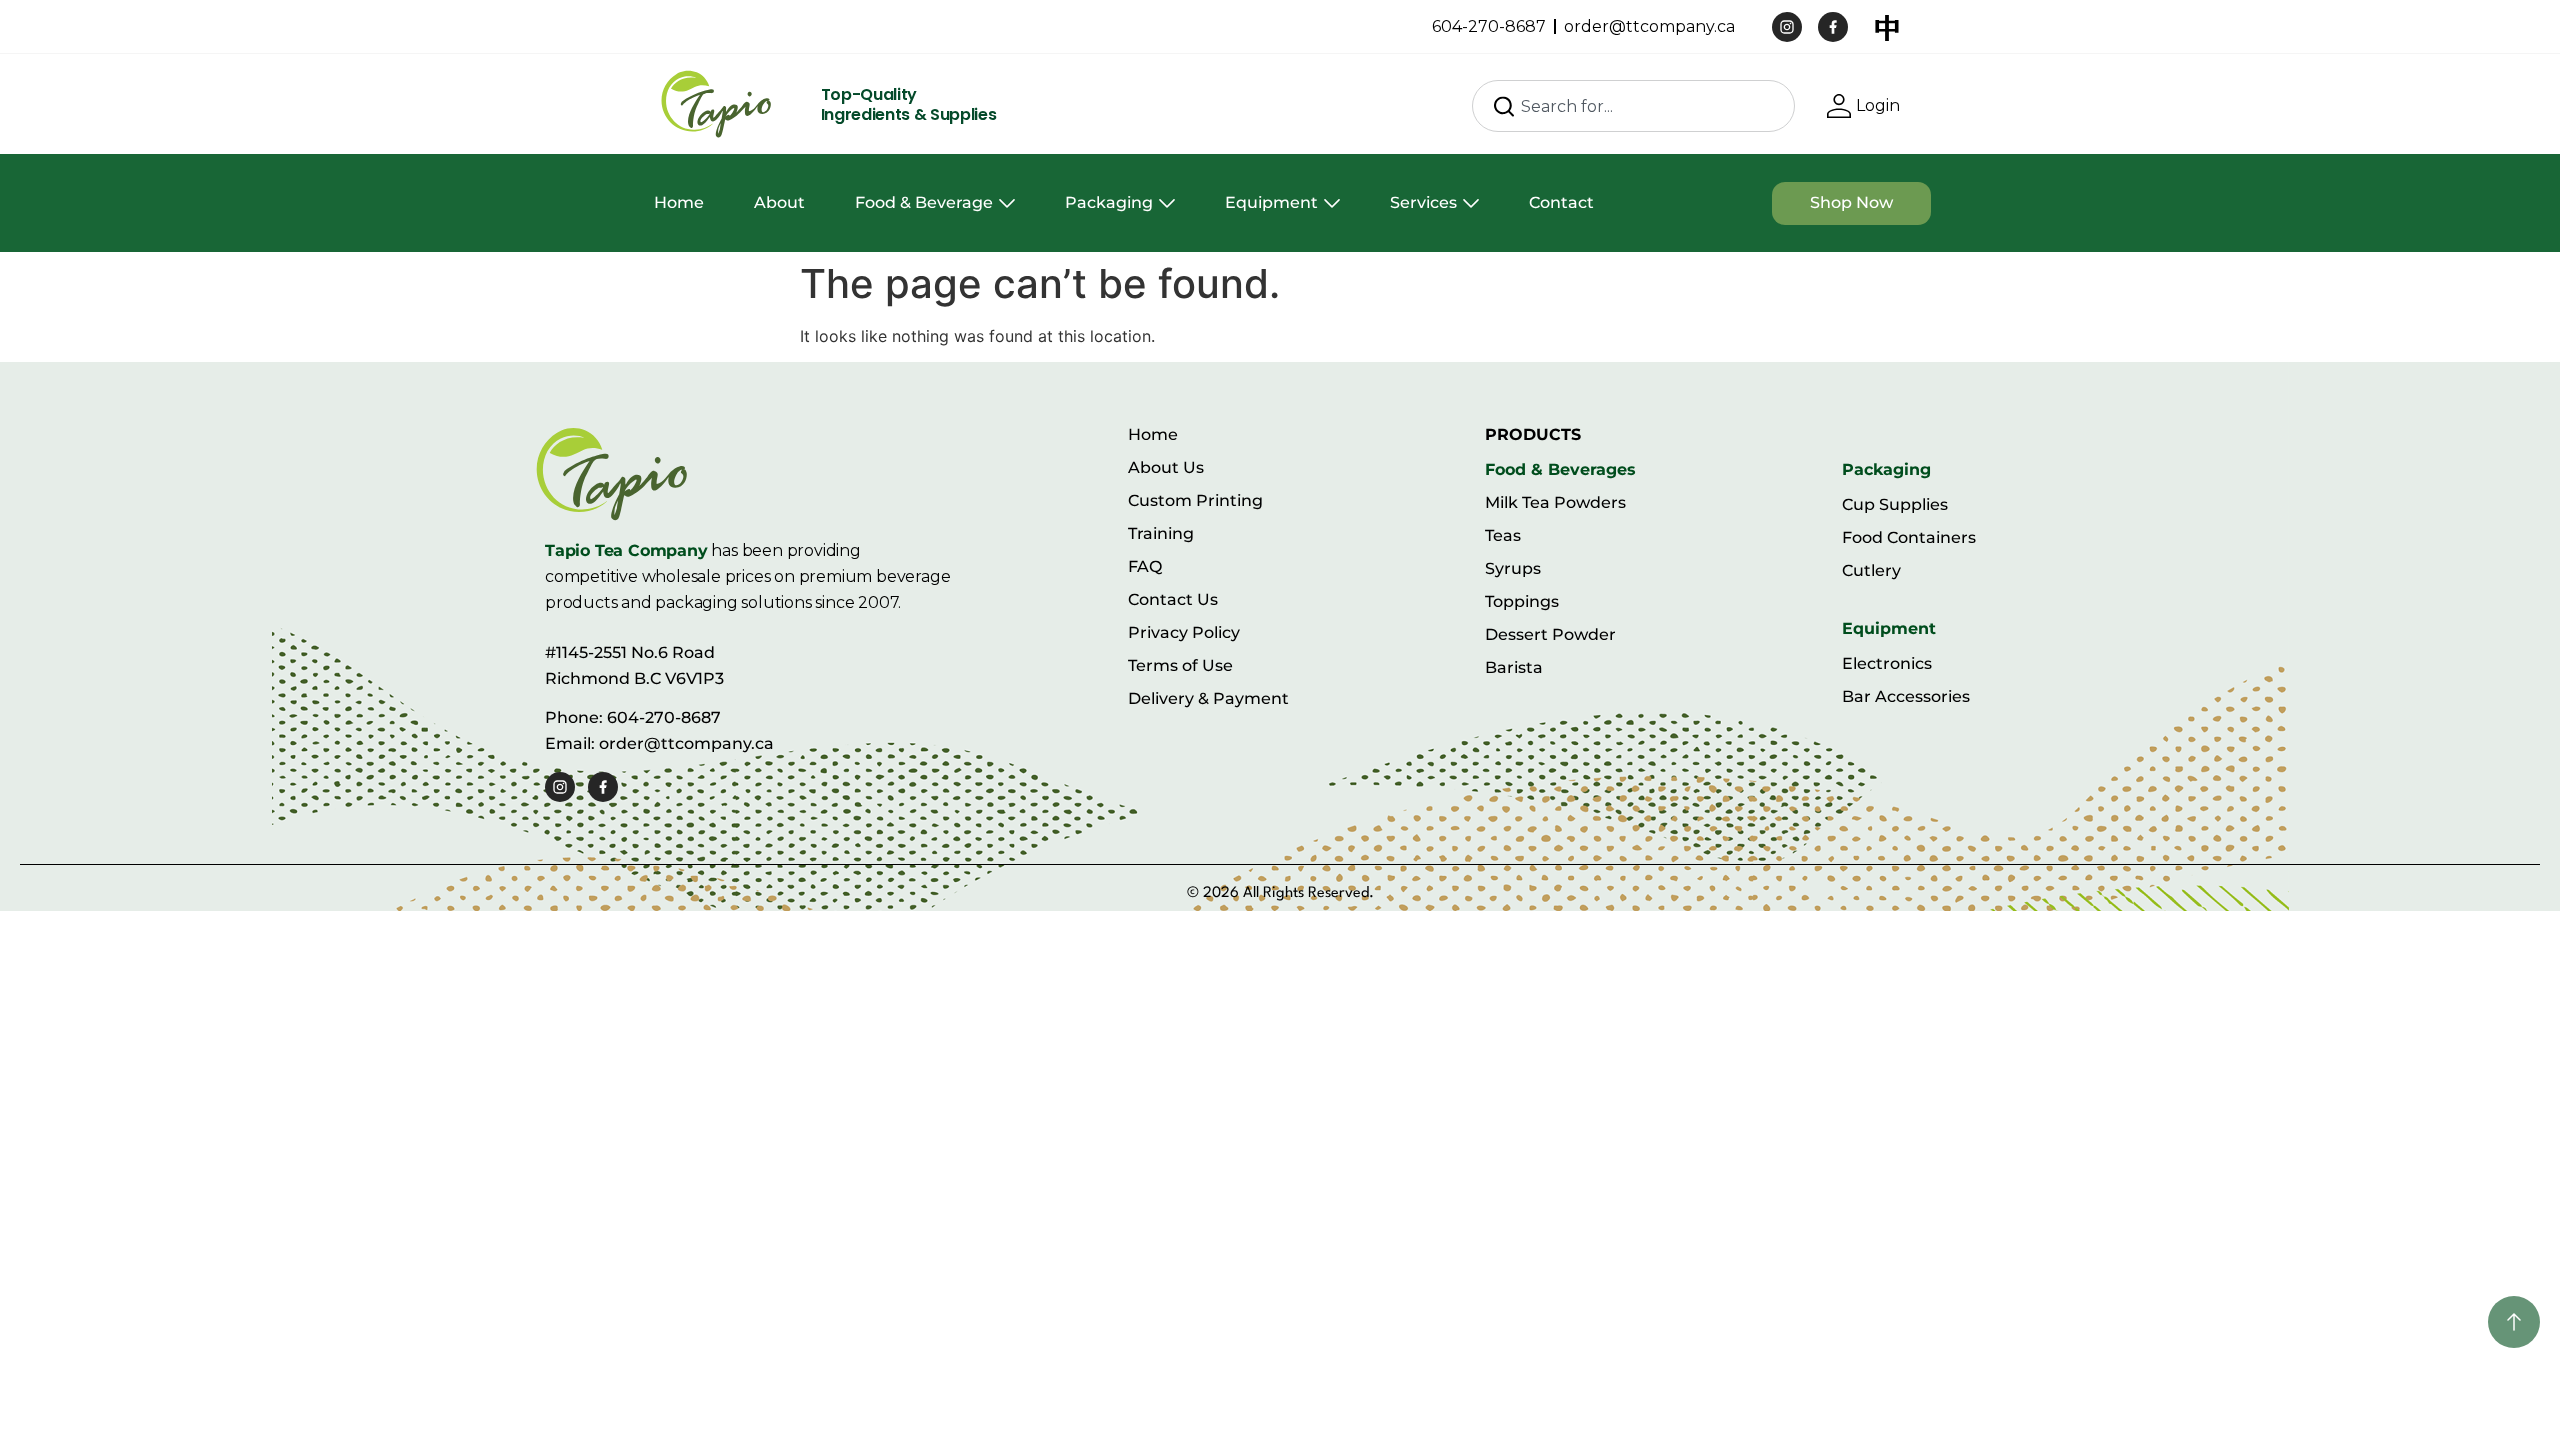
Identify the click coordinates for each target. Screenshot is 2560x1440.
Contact (1561, 202)
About (779, 202)
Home (679, 202)
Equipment (1271, 202)
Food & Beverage (924, 202)
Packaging (1109, 202)
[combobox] (1633, 106)
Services (1423, 202)
